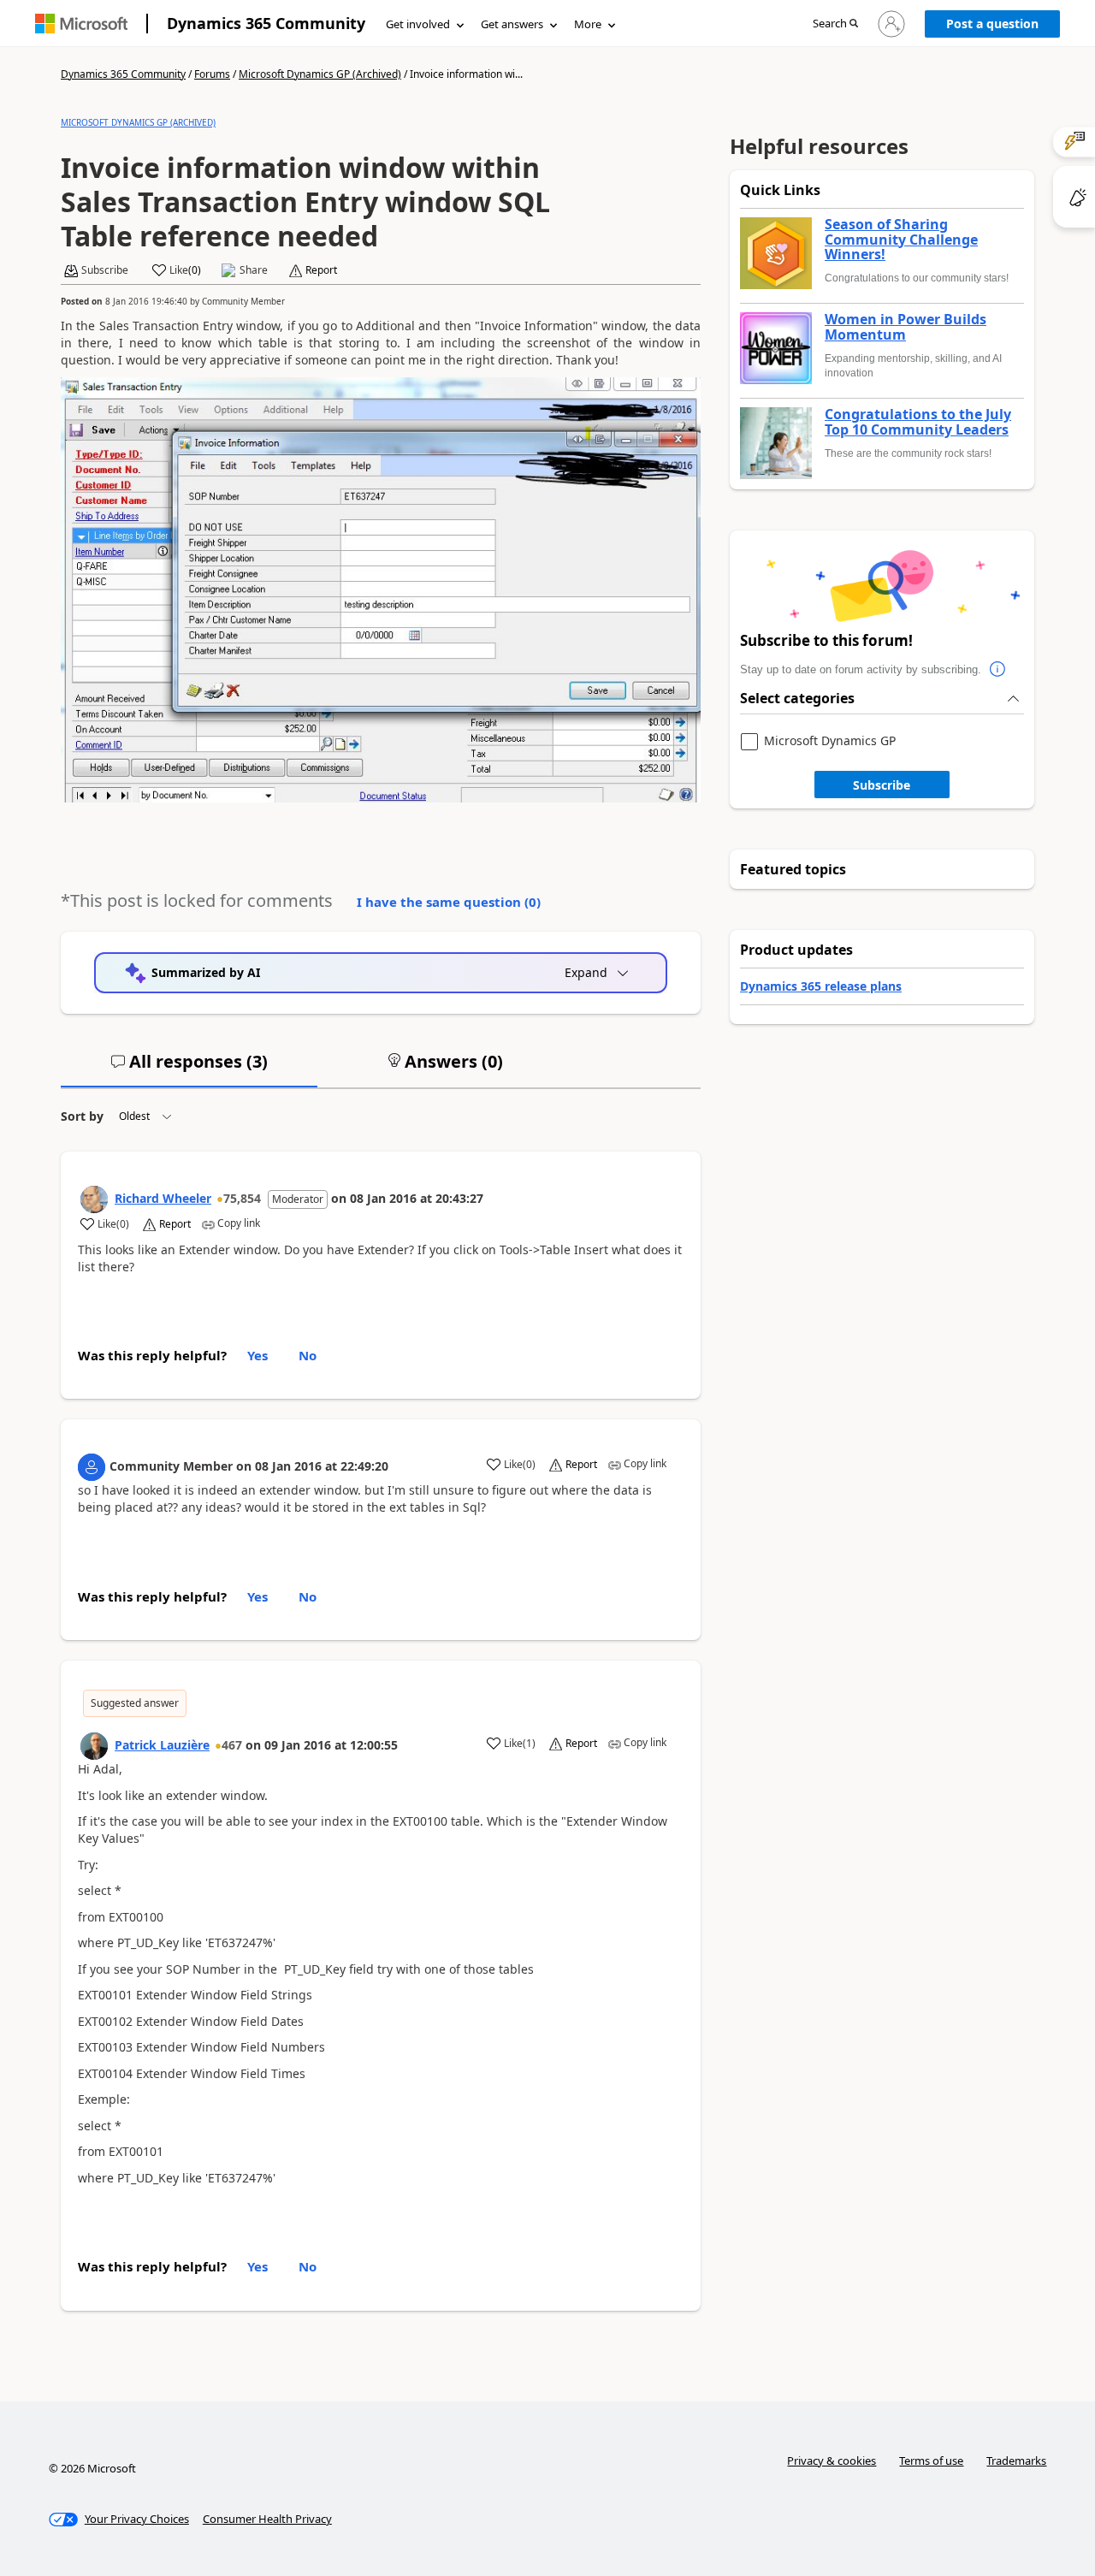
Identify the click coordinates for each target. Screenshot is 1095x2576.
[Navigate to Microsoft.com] (81, 24)
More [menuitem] (588, 24)
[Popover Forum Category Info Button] (998, 670)
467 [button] (232, 1745)
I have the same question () (449, 902)
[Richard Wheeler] (94, 1199)
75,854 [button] (242, 1198)
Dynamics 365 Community (266, 23)
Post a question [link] (992, 24)
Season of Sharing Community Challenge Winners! (901, 240)
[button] (835, 24)
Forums (212, 74)
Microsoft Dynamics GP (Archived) (320, 74)
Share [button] (254, 270)
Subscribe (882, 785)
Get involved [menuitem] (418, 24)
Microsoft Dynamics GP (830, 741)
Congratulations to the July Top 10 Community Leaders (918, 422)
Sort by (82, 1116)
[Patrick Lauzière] (94, 1746)
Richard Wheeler (163, 1198)
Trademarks (1016, 2461)
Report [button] (321, 270)
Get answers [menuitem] (512, 24)
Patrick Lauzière (162, 1745)
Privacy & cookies (832, 2461)
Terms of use (931, 2461)
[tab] (189, 1069)
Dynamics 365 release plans (821, 986)
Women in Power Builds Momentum (906, 327)
